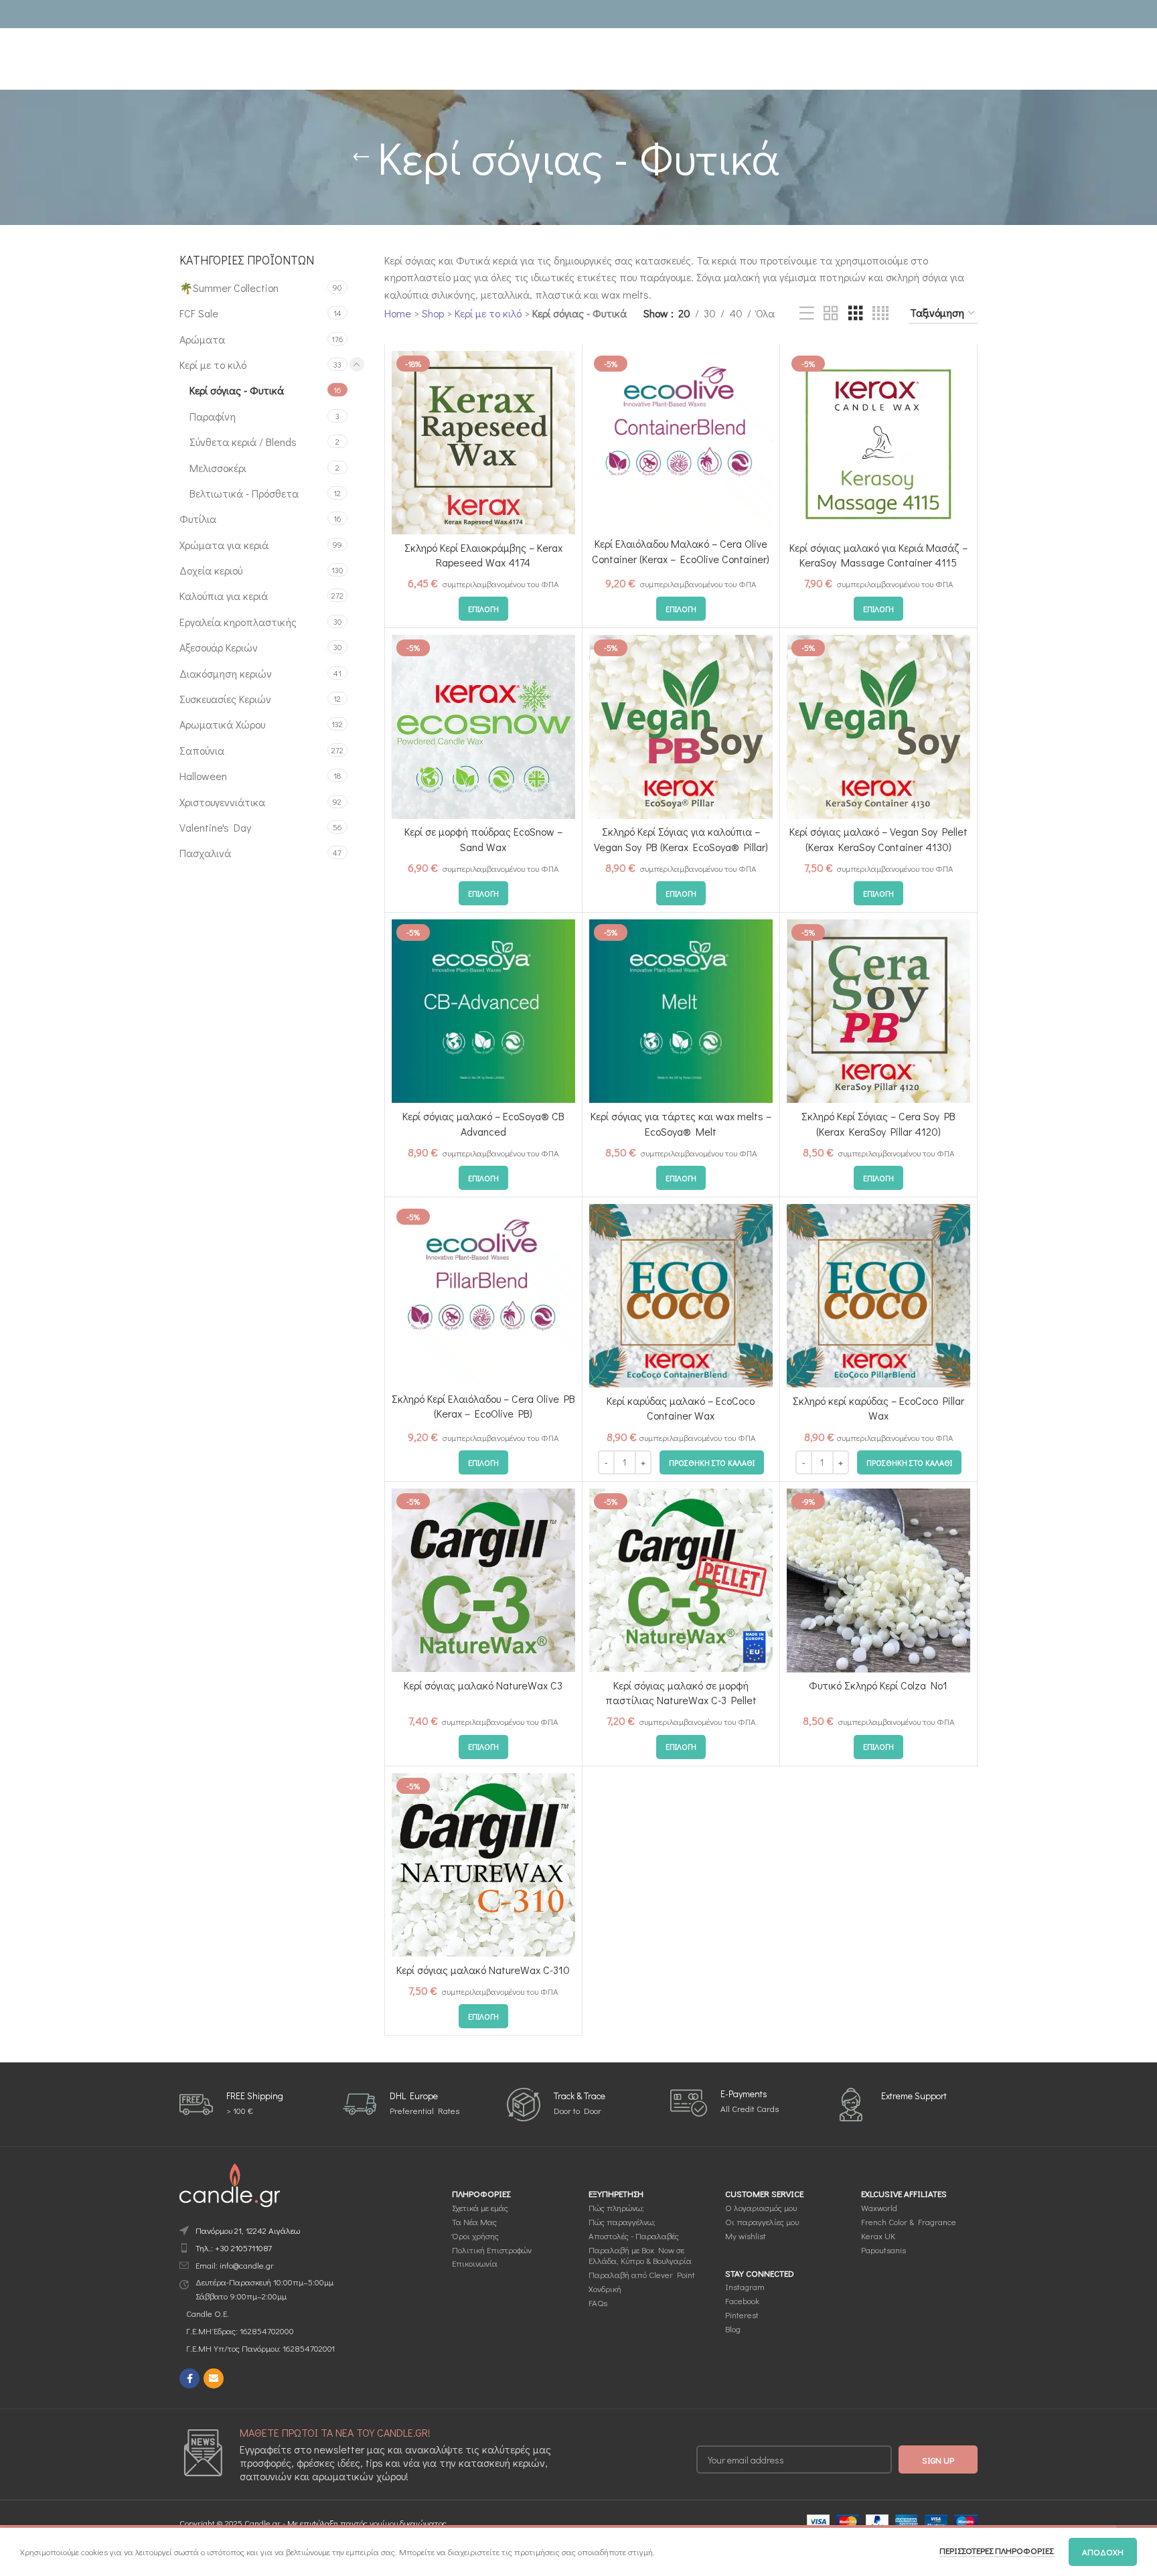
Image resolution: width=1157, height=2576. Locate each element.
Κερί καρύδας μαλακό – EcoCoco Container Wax (681, 1408)
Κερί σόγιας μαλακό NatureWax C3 (483, 1685)
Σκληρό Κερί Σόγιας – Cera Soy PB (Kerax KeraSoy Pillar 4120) (878, 1123)
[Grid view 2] (831, 314)
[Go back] (361, 157)
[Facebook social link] (189, 2378)
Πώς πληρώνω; (616, 2207)
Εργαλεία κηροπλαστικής (238, 622)
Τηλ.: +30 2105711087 (234, 2248)
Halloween (203, 776)
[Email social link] (214, 2378)
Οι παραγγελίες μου (762, 2221)
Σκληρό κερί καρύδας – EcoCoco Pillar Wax (878, 1408)
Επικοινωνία (475, 2263)
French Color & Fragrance (909, 2221)
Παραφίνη (213, 416)
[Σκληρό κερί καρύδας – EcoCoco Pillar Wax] (878, 1296)
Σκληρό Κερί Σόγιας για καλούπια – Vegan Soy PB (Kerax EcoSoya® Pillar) (681, 839)
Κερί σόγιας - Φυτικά (237, 390)
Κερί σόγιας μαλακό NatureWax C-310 (483, 1970)
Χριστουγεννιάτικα (222, 802)
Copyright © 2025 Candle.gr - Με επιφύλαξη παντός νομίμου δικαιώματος (313, 2523)
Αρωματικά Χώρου (222, 724)
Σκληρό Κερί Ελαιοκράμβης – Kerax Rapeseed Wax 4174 (483, 555)
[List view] (807, 314)
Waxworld (879, 2207)
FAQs (598, 2302)
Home (398, 313)
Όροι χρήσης (475, 2236)
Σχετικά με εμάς (480, 2207)
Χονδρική (605, 2288)
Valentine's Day (215, 827)
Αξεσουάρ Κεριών (219, 647)
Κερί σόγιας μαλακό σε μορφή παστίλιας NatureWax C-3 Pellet (681, 1692)
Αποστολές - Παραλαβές (634, 2236)
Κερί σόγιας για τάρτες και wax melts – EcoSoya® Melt (681, 1123)
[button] (712, 1462)
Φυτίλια (198, 519)
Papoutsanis (883, 2249)
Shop (433, 313)
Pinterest (742, 2315)
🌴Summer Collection (229, 288)
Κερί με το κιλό (213, 365)
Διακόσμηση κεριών (226, 673)
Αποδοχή (1103, 2552)
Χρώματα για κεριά (224, 545)
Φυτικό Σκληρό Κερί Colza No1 (878, 1685)
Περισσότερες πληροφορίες (997, 2550)
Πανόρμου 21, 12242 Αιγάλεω (248, 2230)
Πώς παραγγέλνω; (622, 2221)
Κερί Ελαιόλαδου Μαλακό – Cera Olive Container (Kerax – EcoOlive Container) (681, 551)
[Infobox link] (231, 2104)
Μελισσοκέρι (218, 468)
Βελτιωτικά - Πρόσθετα (244, 493)
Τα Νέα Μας (474, 2221)
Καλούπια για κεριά (224, 596)
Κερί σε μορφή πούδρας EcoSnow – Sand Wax (483, 839)
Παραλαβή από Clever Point (642, 2274)
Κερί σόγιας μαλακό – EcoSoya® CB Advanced (483, 1123)
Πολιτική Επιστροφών (492, 2249)
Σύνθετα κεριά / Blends (243, 442)
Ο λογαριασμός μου (761, 2207)
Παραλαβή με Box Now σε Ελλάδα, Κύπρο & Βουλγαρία (640, 2255)
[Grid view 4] (880, 314)
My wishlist (746, 2236)
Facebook (742, 2300)
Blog (733, 2329)
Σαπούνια (202, 750)
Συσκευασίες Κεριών (225, 699)
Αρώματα (202, 339)
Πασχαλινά (205, 853)
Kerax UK (878, 2236)
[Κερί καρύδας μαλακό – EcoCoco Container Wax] (681, 1296)
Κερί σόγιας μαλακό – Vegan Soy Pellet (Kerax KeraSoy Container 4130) (878, 839)
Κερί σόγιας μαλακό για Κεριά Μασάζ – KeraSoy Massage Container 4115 (878, 555)
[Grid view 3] (856, 314)
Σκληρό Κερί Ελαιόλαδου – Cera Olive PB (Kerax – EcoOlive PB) (483, 1406)
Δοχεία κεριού (211, 570)
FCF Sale (199, 313)
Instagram (745, 2286)
